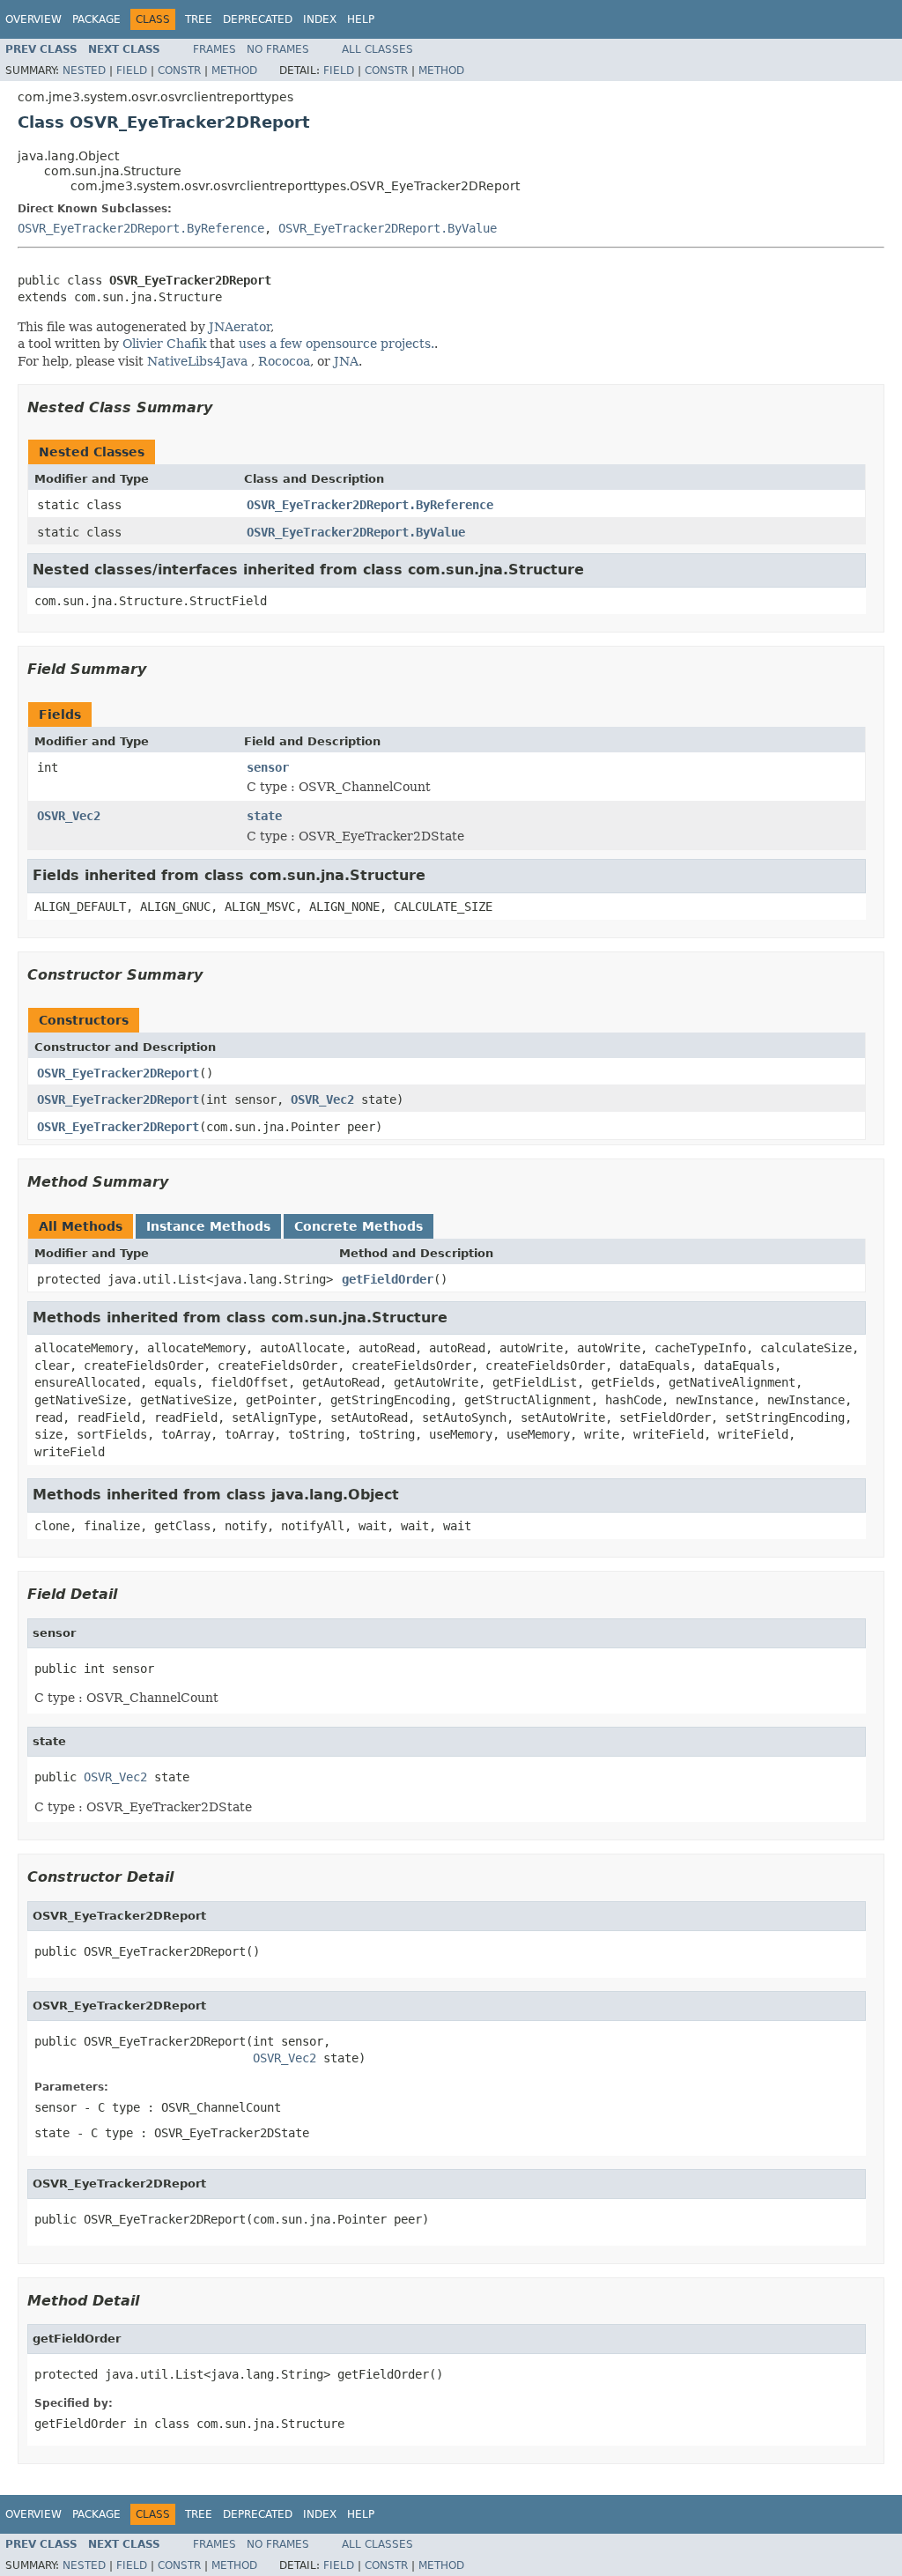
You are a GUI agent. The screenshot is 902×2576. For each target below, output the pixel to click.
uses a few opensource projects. (336, 344)
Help (361, 19)
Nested (84, 70)
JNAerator (240, 327)
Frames (214, 49)
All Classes (377, 49)
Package (96, 19)
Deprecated (258, 19)
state (264, 816)
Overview (33, 19)
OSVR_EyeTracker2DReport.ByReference (141, 228)
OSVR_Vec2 (69, 816)
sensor (268, 767)
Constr (179, 70)
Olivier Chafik (164, 344)
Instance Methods (208, 1226)
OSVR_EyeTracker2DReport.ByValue (388, 228)
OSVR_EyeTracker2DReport (118, 1073)
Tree (199, 19)
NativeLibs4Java (197, 361)
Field (132, 70)
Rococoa (284, 361)
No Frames (278, 49)
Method (234, 70)
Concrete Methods (359, 1226)
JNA (346, 361)
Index (320, 19)
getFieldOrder (388, 1279)
